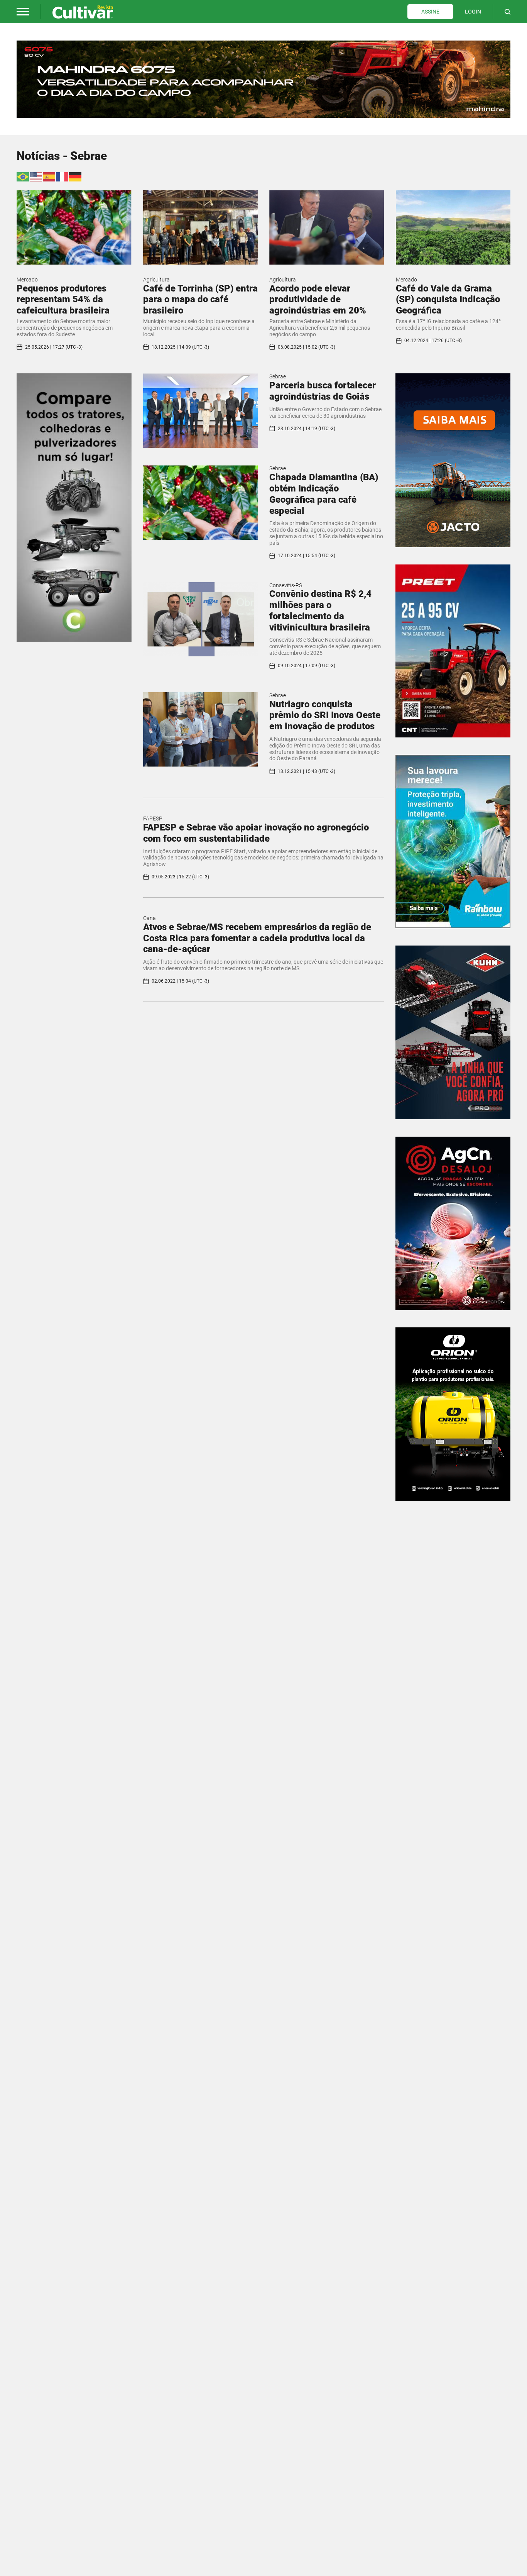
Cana (149, 918)
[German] (76, 176)
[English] (36, 176)
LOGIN (473, 12)
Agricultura (156, 280)
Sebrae (278, 376)
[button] (23, 12)
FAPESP (153, 819)
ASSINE (430, 12)
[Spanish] (49, 176)
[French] (62, 176)
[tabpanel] (263, 79)
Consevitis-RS (286, 585)
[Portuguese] (23, 176)
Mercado (27, 280)
